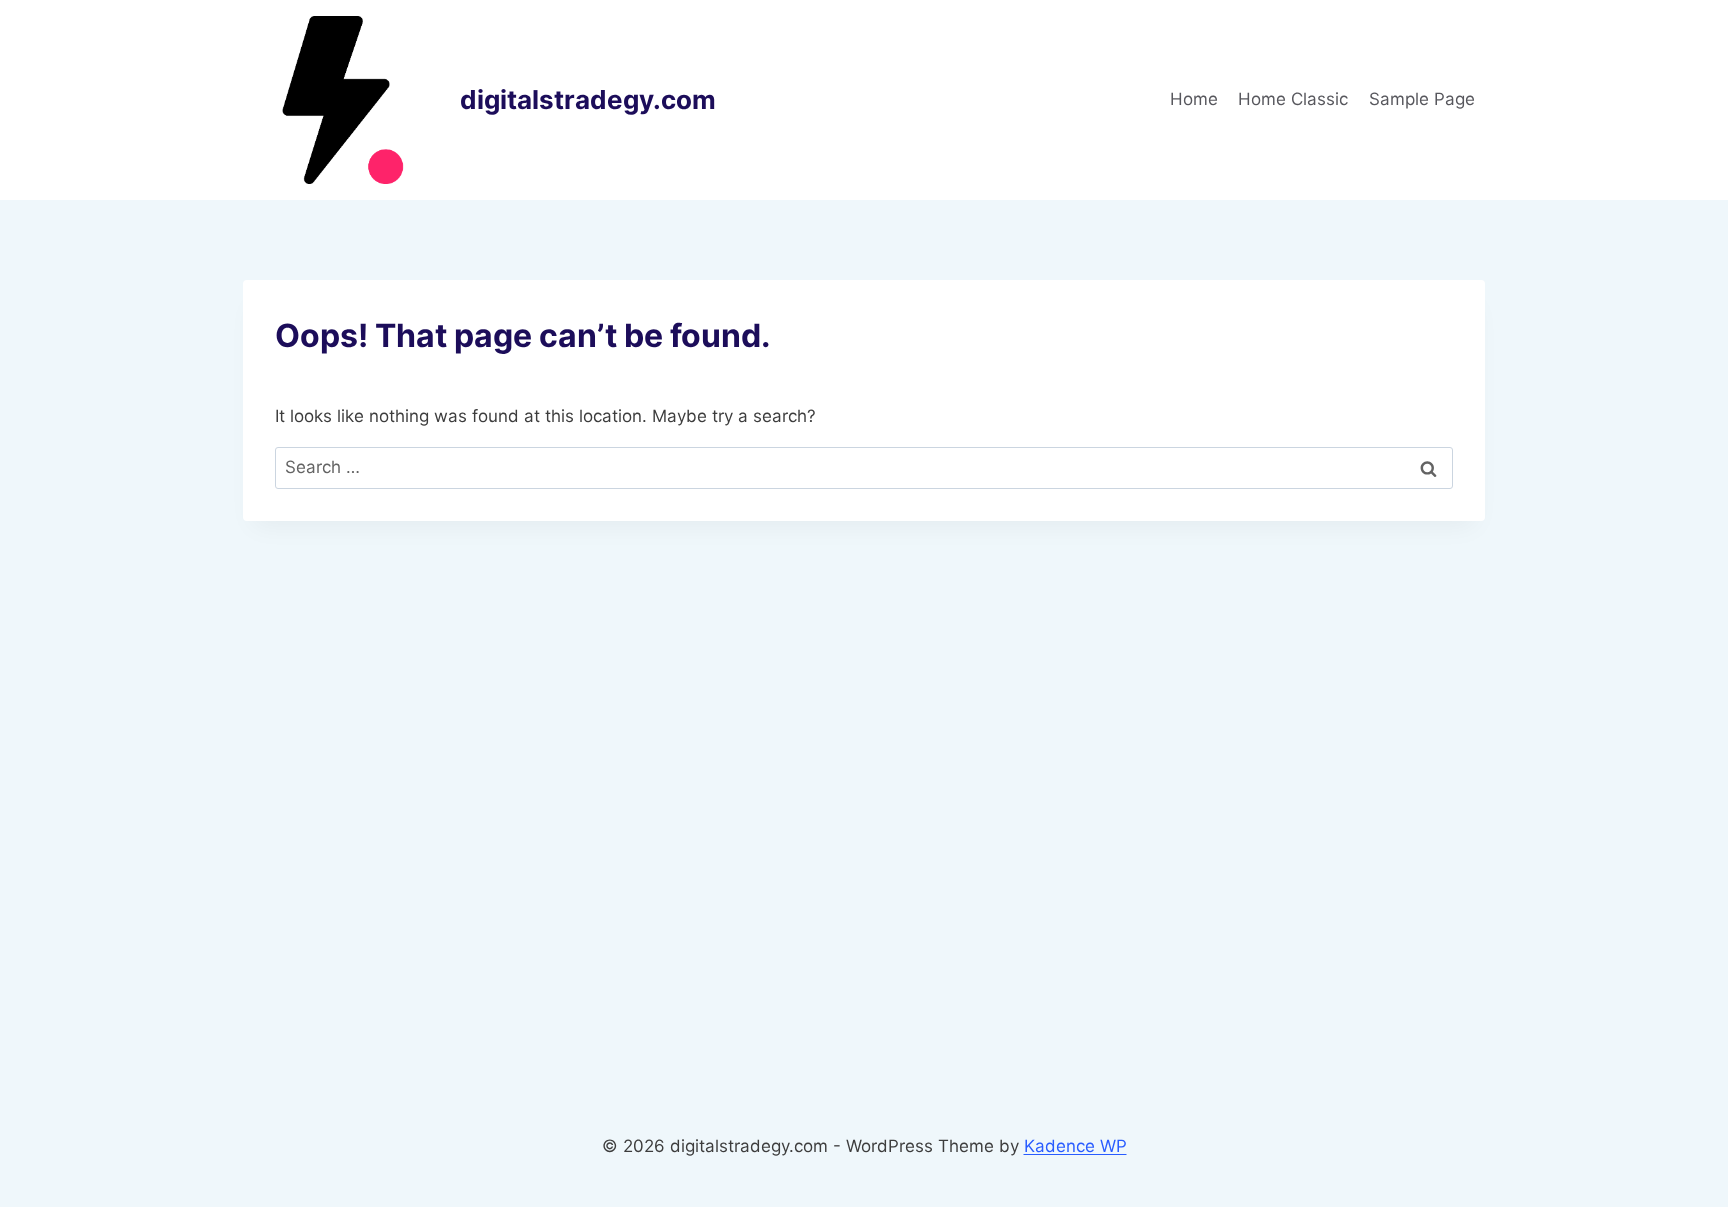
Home (1194, 99)
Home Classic (1293, 99)
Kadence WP (1075, 1146)
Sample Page (1422, 99)
